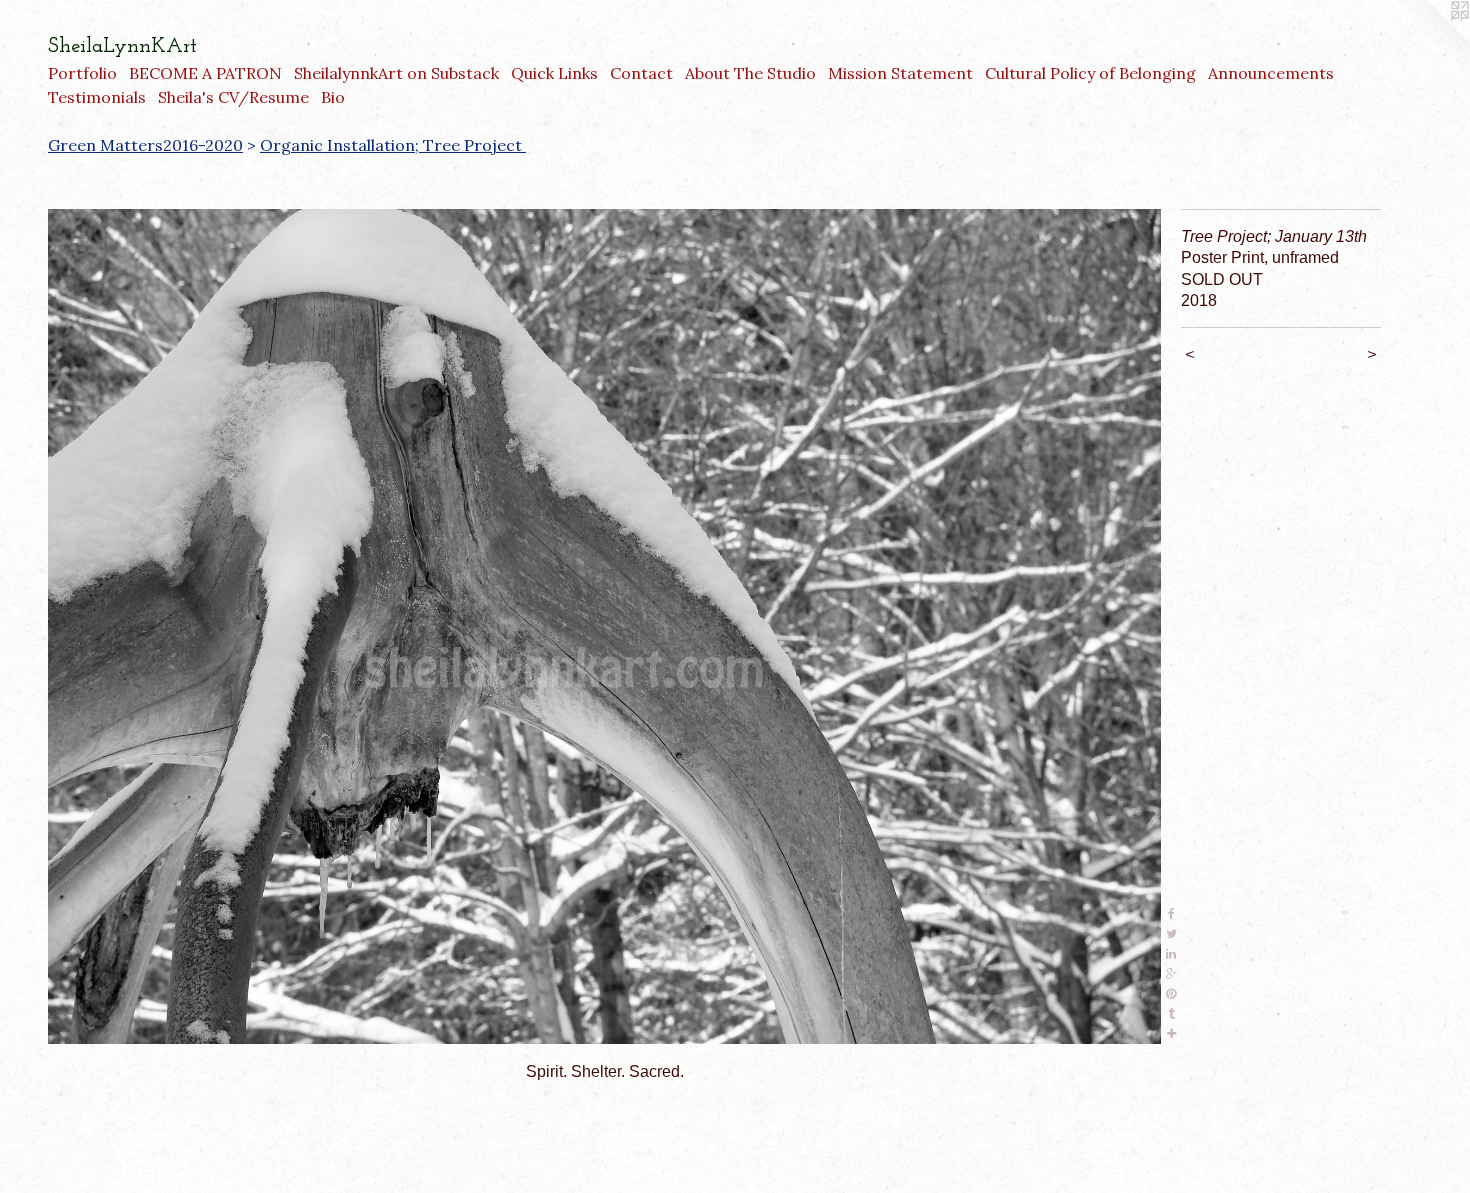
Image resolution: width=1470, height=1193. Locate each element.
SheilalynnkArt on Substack (396, 73)
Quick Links (554, 73)
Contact (641, 73)
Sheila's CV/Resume (233, 97)
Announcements (1271, 73)
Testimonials (97, 97)
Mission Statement (900, 73)
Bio (333, 97)
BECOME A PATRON (205, 73)
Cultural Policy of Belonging (1090, 73)
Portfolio (82, 73)
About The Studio (750, 73)
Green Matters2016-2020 (145, 145)
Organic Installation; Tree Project (393, 145)
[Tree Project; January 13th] (604, 626)
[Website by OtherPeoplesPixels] (1430, 40)
